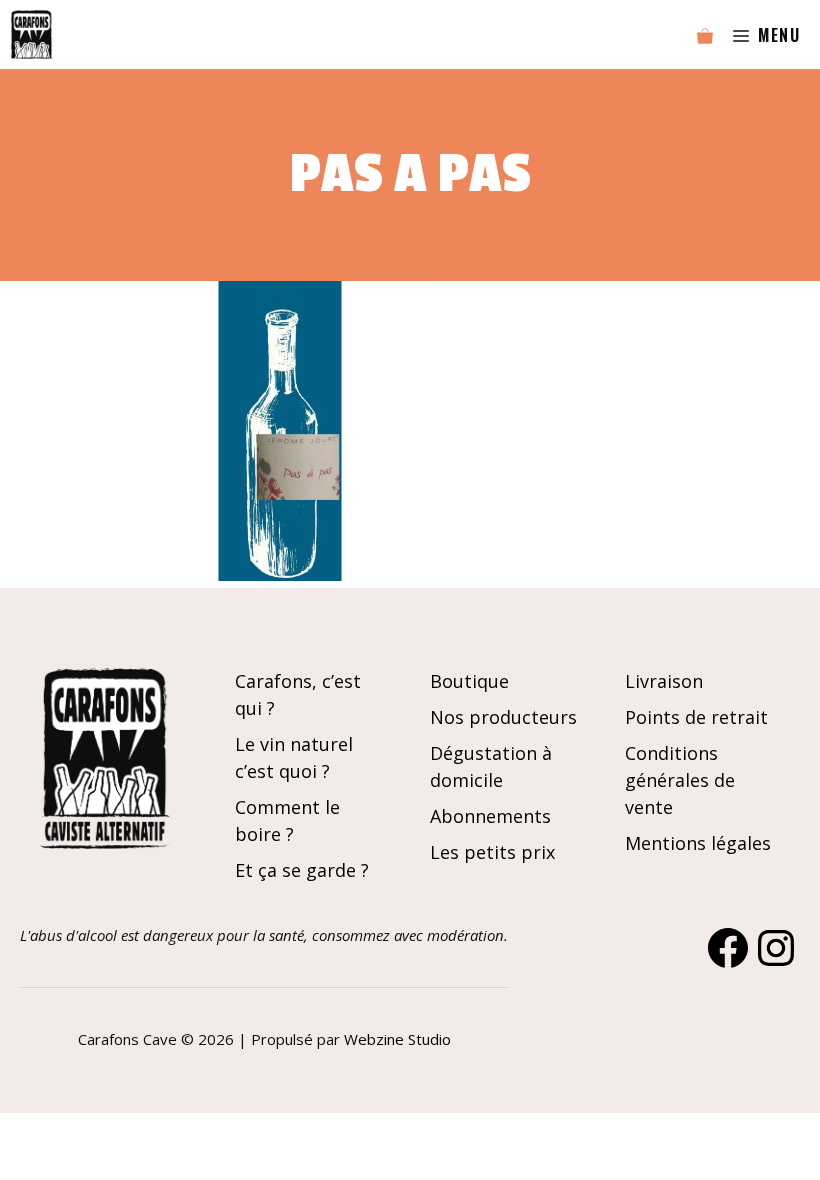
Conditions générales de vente (680, 780)
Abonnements (490, 816)
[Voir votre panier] (705, 35)
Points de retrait (696, 717)
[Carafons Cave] (31, 34)
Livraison (664, 681)
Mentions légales (698, 843)
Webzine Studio (397, 1039)
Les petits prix (492, 852)
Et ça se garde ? (302, 870)
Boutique (469, 681)
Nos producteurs (503, 717)
